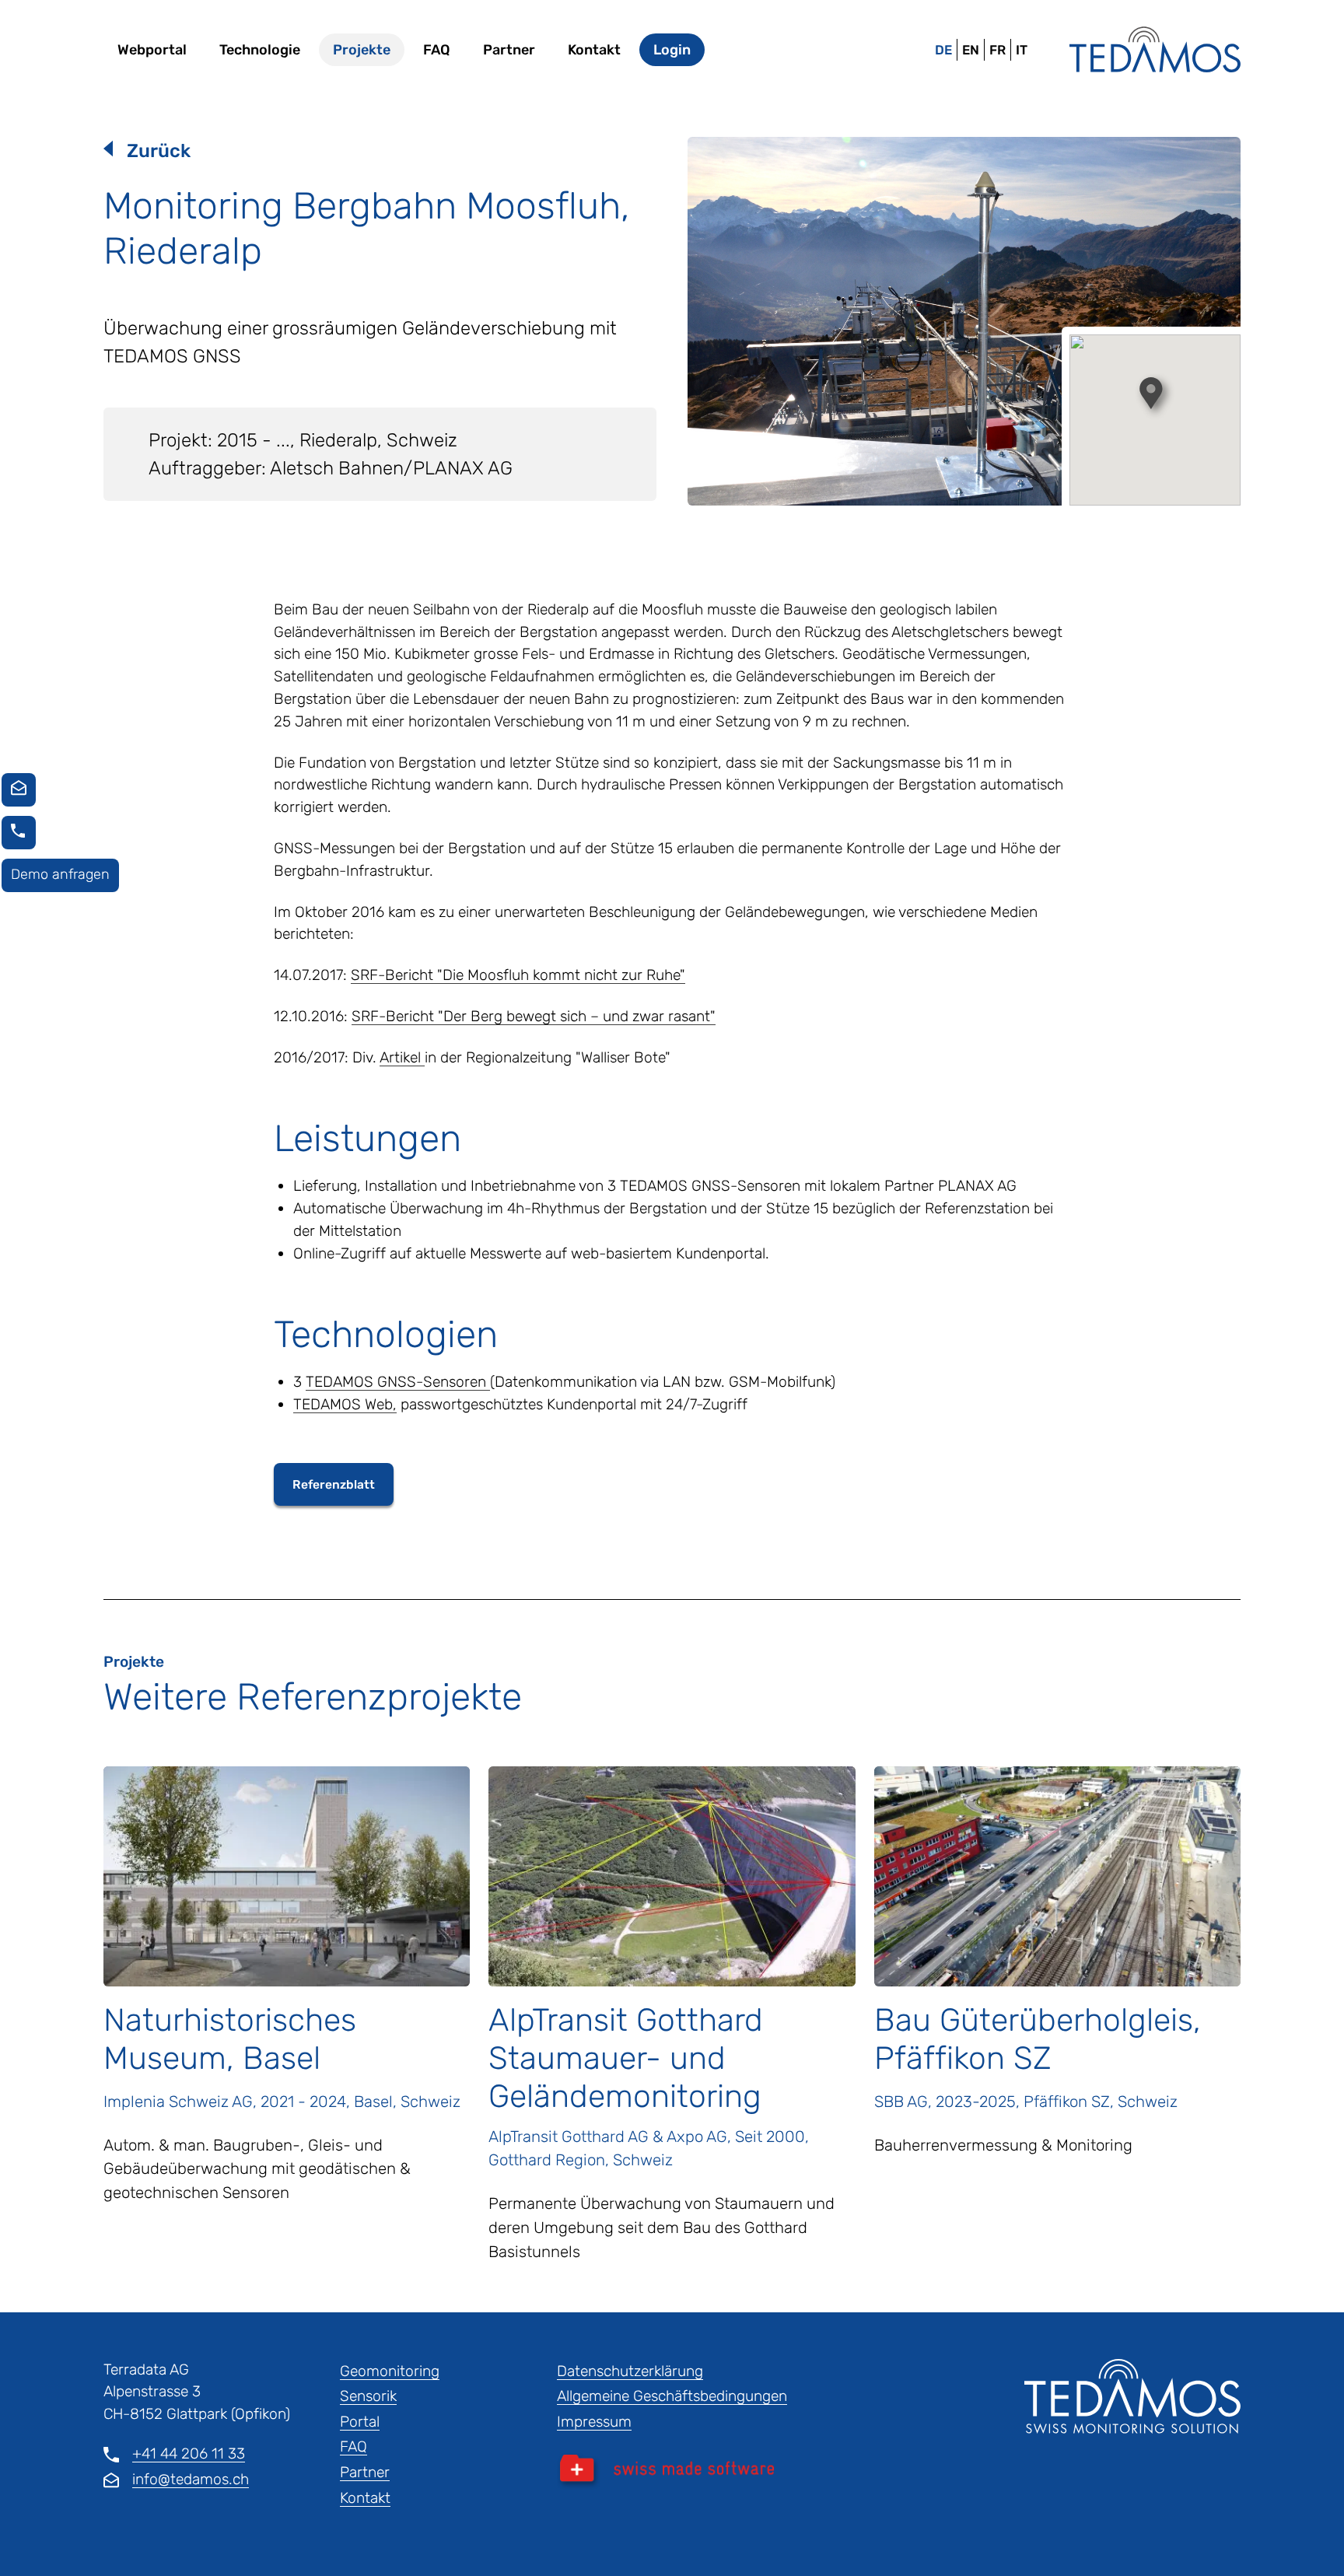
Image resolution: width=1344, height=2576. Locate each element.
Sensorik (368, 2396)
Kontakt (594, 50)
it (1022, 50)
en (971, 50)
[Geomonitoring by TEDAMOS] (1155, 50)
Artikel (402, 1057)
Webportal (152, 50)
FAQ (437, 50)
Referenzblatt (334, 1484)
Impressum (594, 2422)
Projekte (362, 50)
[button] (1155, 397)
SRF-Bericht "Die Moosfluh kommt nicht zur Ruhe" (518, 975)
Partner (509, 50)
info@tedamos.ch (191, 2479)
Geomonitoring (390, 2371)
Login (672, 50)
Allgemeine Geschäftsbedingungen (672, 2396)
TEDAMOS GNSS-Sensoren (398, 1382)
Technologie (260, 50)
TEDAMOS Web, (345, 1404)
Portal (360, 2422)
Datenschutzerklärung (630, 2371)
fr (997, 50)
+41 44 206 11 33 (189, 2453)
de (943, 50)
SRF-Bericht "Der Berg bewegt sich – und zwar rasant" (534, 1016)
